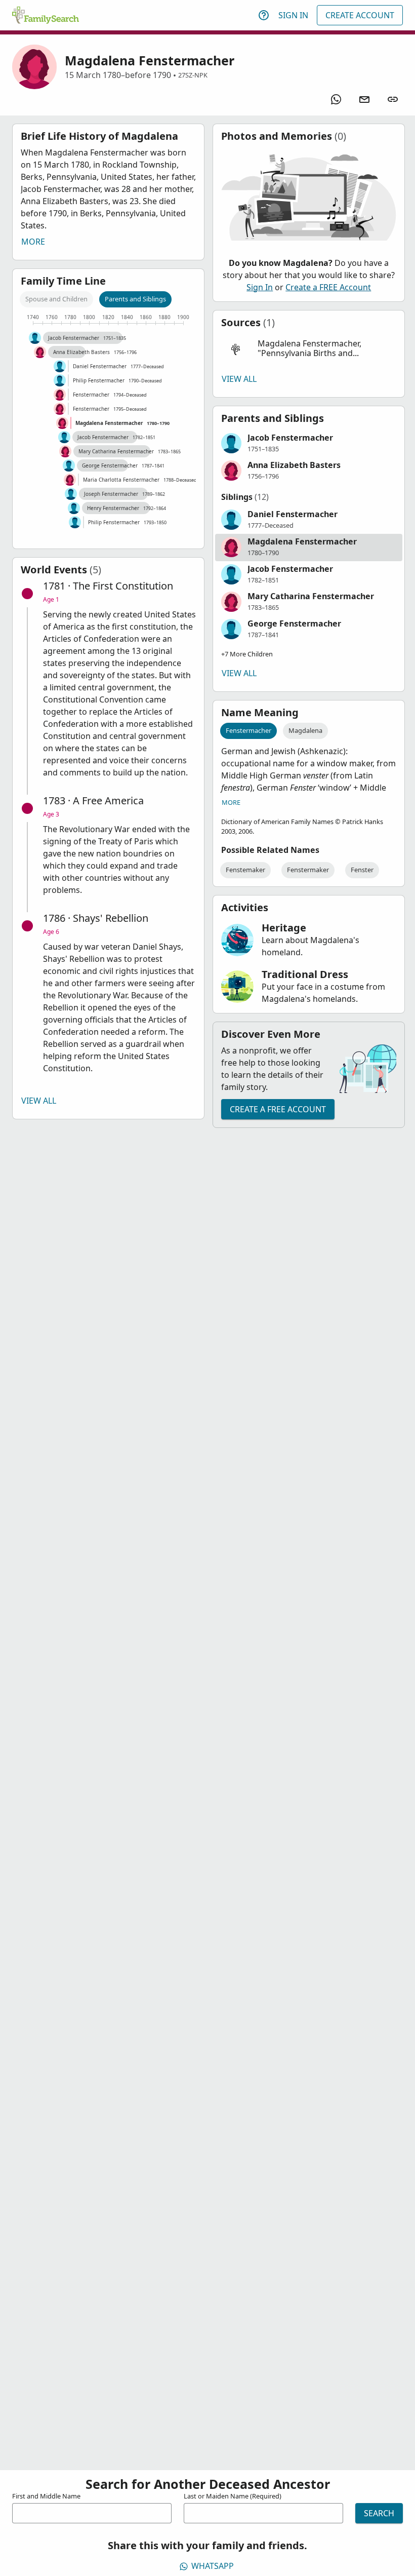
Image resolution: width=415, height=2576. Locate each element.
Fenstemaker (245, 870)
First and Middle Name (46, 2496)
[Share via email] (364, 99)
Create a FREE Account (328, 287)
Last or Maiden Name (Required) (233, 2496)
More (33, 242)
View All (39, 1101)
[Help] (264, 15)
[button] (309, 349)
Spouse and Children (56, 299)
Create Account (360, 15)
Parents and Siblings (135, 299)
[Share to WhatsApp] (336, 99)
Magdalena (305, 730)
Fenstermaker (308, 870)
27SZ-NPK (193, 75)
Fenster (362, 870)
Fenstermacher (248, 730)
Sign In (293, 15)
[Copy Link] (393, 99)
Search (379, 2513)
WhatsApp (213, 2566)
